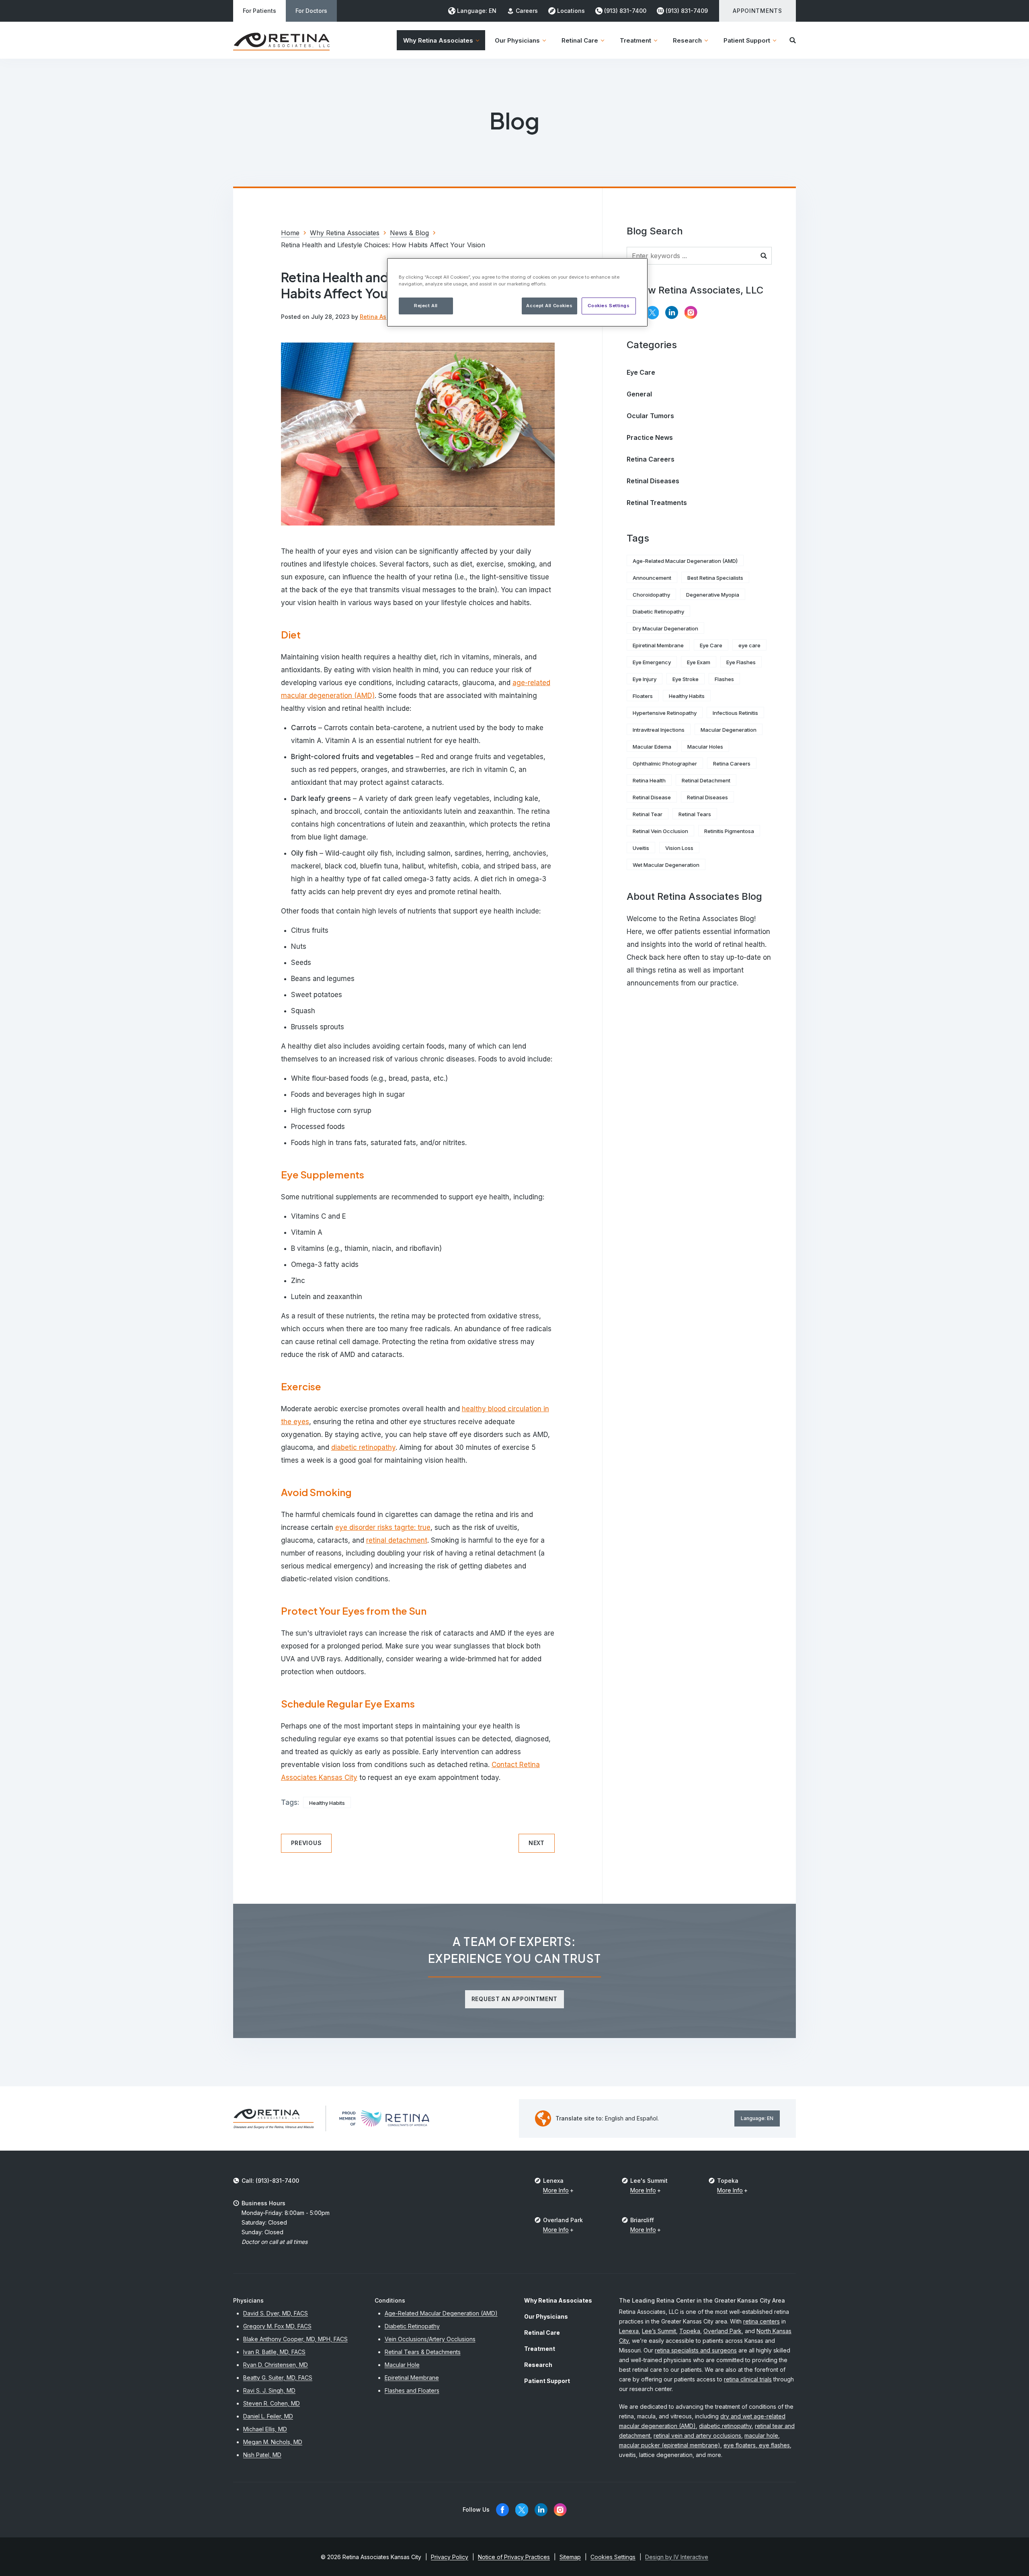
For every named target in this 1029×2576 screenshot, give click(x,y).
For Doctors (311, 11)
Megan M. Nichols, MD (273, 2442)
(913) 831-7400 (625, 11)
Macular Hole (402, 2365)
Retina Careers (651, 459)
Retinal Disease (652, 797)
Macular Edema (652, 747)
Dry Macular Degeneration (665, 628)
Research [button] (687, 40)
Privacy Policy (450, 2557)
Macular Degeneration (729, 730)
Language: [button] (477, 11)
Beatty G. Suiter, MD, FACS (278, 2378)
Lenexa (629, 2331)
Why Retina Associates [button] (438, 40)
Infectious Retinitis (735, 713)
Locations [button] (571, 11)
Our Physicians (546, 2316)
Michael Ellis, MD (265, 2429)
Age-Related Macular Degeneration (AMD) (685, 561)
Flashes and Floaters (412, 2390)
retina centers (762, 2321)
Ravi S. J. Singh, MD (269, 2390)
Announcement (652, 578)
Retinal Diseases (653, 481)
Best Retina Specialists (715, 578)
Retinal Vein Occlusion (660, 831)
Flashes (724, 679)
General (639, 394)
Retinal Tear (648, 814)
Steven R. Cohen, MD (272, 2403)
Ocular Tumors (650, 416)
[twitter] (652, 313)
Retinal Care (542, 2333)
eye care (749, 645)
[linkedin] (672, 313)
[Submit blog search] (764, 256)
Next (537, 1843)
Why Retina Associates (558, 2300)
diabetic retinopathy (363, 1447)
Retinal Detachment (706, 780)
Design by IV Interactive (677, 2557)
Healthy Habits (327, 1803)
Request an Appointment (514, 1999)
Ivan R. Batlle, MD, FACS (274, 2352)
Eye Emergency (652, 662)
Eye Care (641, 372)
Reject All (426, 306)
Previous (306, 1843)
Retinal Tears (695, 814)
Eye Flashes (741, 662)
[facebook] (502, 2510)
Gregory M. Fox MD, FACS (277, 2326)
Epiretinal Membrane (658, 645)
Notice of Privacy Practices (514, 2557)
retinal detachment (397, 1540)
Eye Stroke (686, 679)
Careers (527, 11)
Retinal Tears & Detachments (423, 2352)
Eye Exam (699, 662)
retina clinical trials (748, 2379)
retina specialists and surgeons (696, 2350)
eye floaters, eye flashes (757, 2445)
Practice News (650, 437)
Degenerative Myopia (713, 595)
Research (538, 2365)
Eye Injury (645, 679)
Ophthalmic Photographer (665, 764)
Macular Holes (705, 747)
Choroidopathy (651, 595)
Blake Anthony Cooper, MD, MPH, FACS (295, 2339)
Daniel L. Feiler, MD (268, 2416)
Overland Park (723, 2331)
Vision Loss (679, 848)
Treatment (540, 2349)
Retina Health (649, 780)
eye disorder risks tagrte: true (383, 1527)
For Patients (259, 11)
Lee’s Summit (659, 2331)
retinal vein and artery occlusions (697, 2435)
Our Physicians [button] (517, 40)
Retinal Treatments (657, 503)
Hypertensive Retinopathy (665, 713)
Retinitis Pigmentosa (729, 831)
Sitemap (570, 2557)
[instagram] (691, 313)
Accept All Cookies (549, 306)
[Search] (793, 40)
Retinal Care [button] (580, 40)
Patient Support (547, 2381)
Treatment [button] (635, 40)
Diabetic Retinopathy (658, 612)
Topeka (690, 2331)
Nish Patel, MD (262, 2455)
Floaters (643, 696)
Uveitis (641, 848)
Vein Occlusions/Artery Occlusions (430, 2339)
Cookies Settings (609, 306)
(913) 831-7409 (687, 11)
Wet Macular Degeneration (666, 865)
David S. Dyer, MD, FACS (276, 2313)
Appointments (757, 11)
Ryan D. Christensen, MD (276, 2365)
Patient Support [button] (747, 40)
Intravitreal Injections (659, 730)
